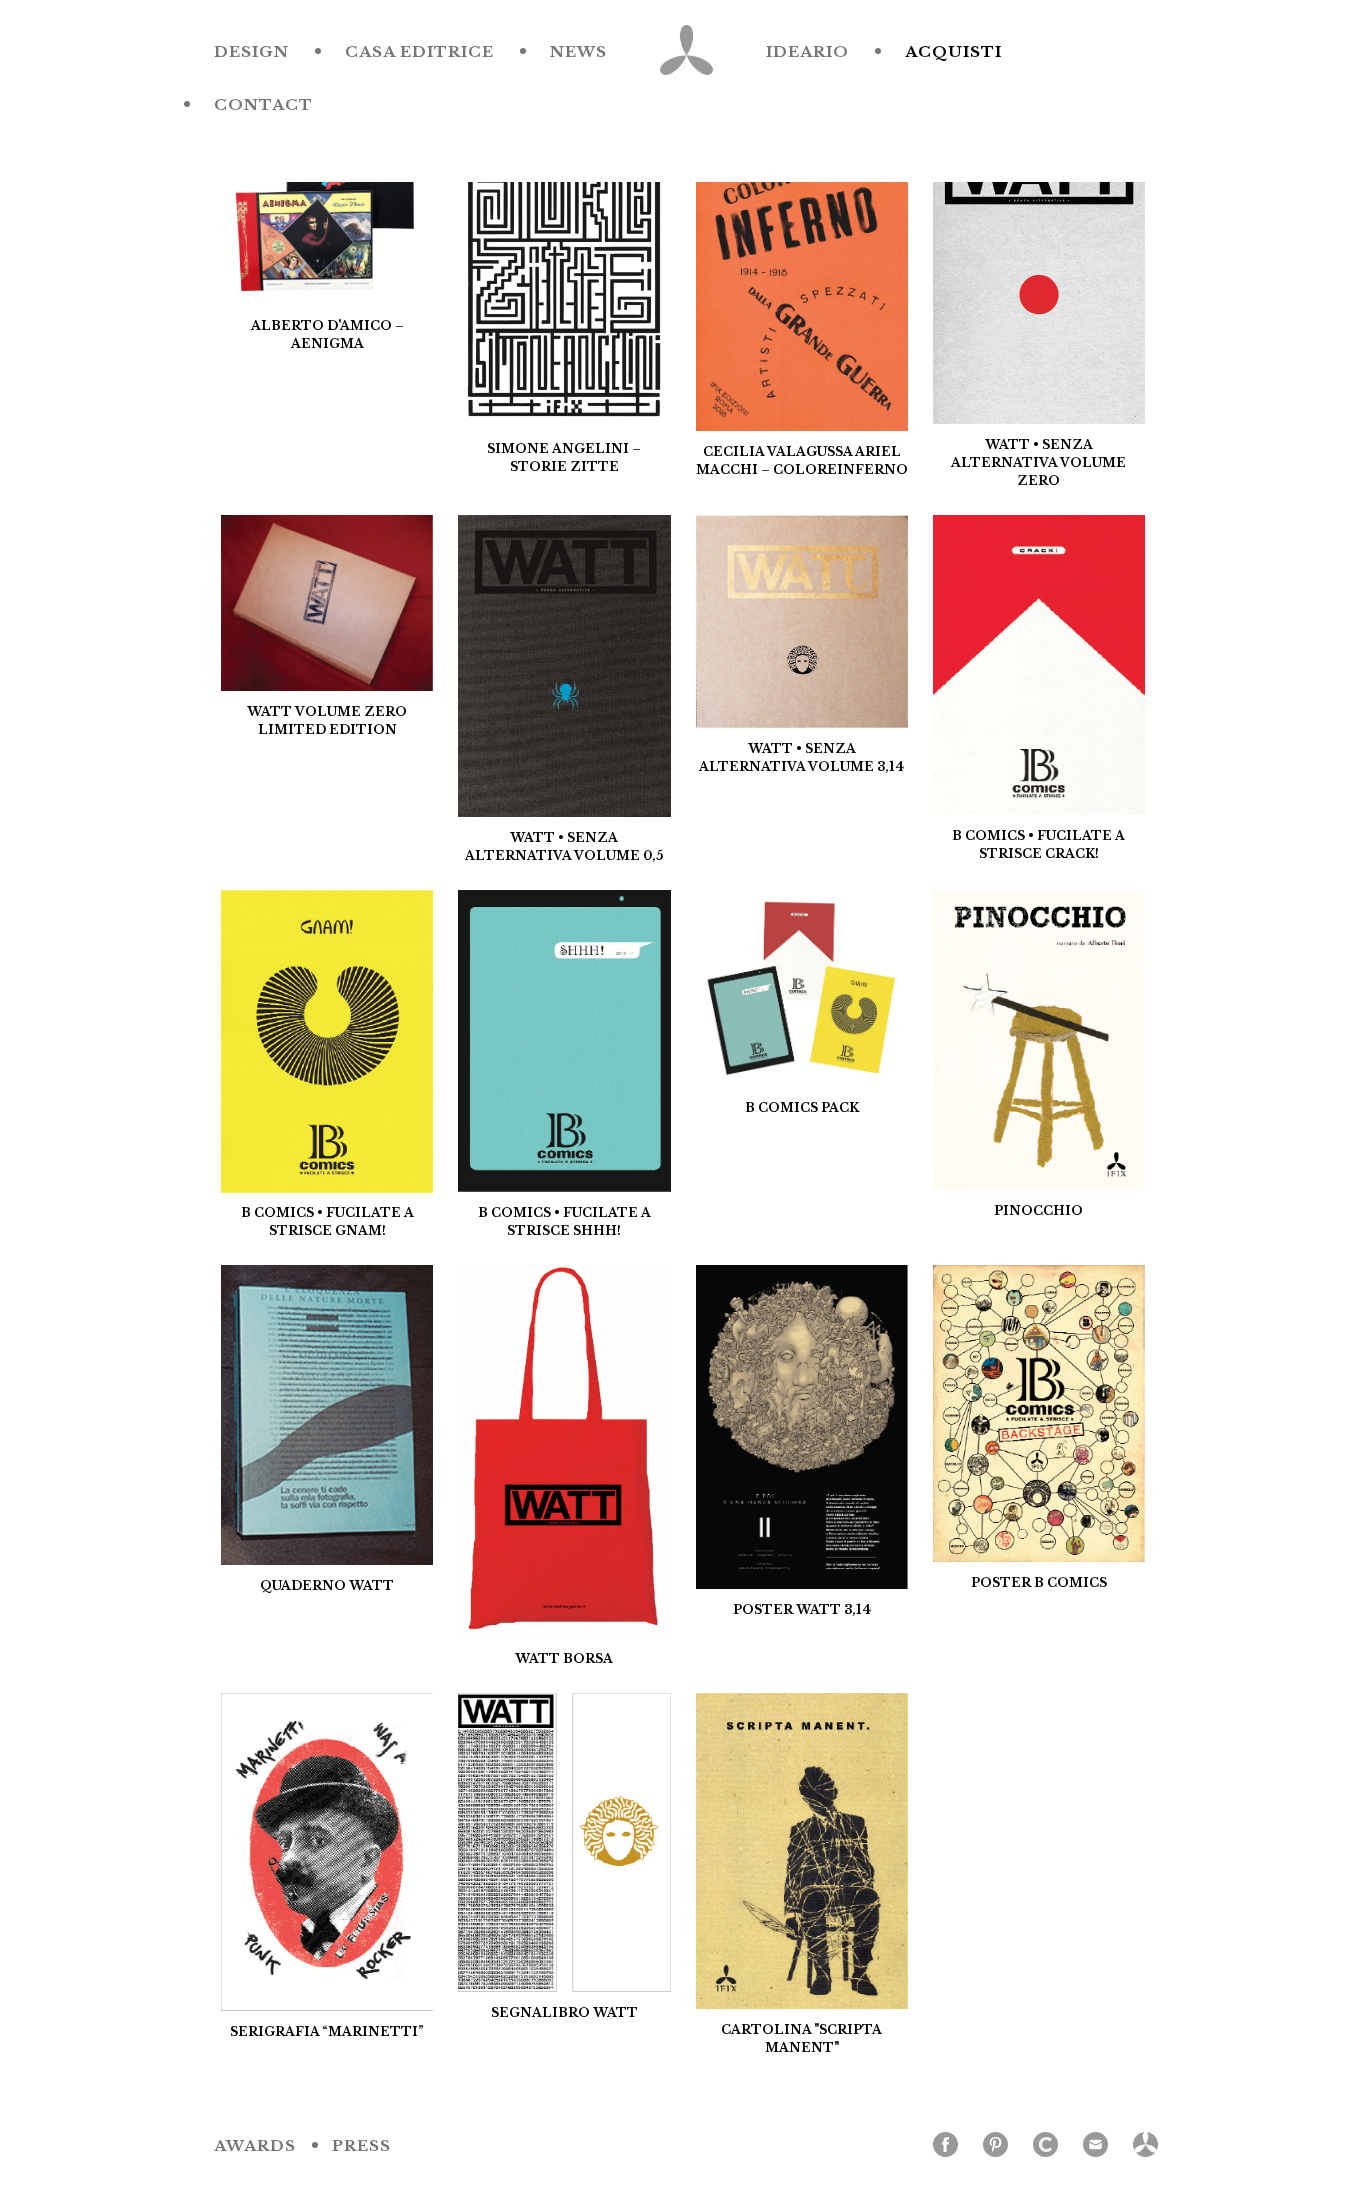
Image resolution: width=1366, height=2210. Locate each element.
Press (361, 2145)
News (578, 51)
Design (251, 51)
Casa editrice (419, 51)
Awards (255, 2145)
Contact (263, 104)
